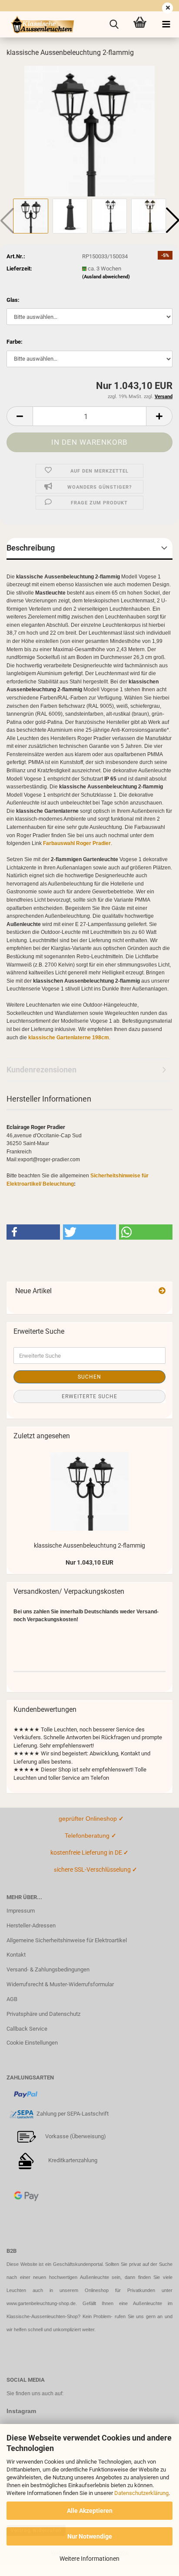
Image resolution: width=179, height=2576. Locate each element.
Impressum (21, 1911)
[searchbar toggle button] (114, 24)
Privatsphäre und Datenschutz (43, 2014)
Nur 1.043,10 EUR (89, 1562)
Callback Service (27, 2029)
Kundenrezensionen (41, 1070)
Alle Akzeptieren (90, 2511)
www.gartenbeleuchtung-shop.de (41, 2303)
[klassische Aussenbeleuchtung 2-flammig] (89, 130)
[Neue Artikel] (162, 1291)
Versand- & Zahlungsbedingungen (48, 1969)
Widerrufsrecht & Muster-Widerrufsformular (60, 1984)
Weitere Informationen (89, 2559)
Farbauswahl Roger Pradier (77, 843)
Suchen (89, 1377)
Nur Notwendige (90, 2536)
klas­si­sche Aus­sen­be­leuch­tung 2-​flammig (89, 1545)
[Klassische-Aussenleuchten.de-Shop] (39, 24)
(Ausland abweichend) (106, 277)
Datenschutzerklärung (141, 2493)
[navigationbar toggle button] (166, 24)
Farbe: (15, 342)
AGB (12, 1999)
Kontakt (16, 1955)
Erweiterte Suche (89, 1396)
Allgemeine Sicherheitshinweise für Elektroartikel (67, 1940)
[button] (20, 416)
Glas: (13, 300)
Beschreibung (31, 548)
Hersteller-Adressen (31, 1925)
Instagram (21, 2411)
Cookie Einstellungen (32, 2043)
